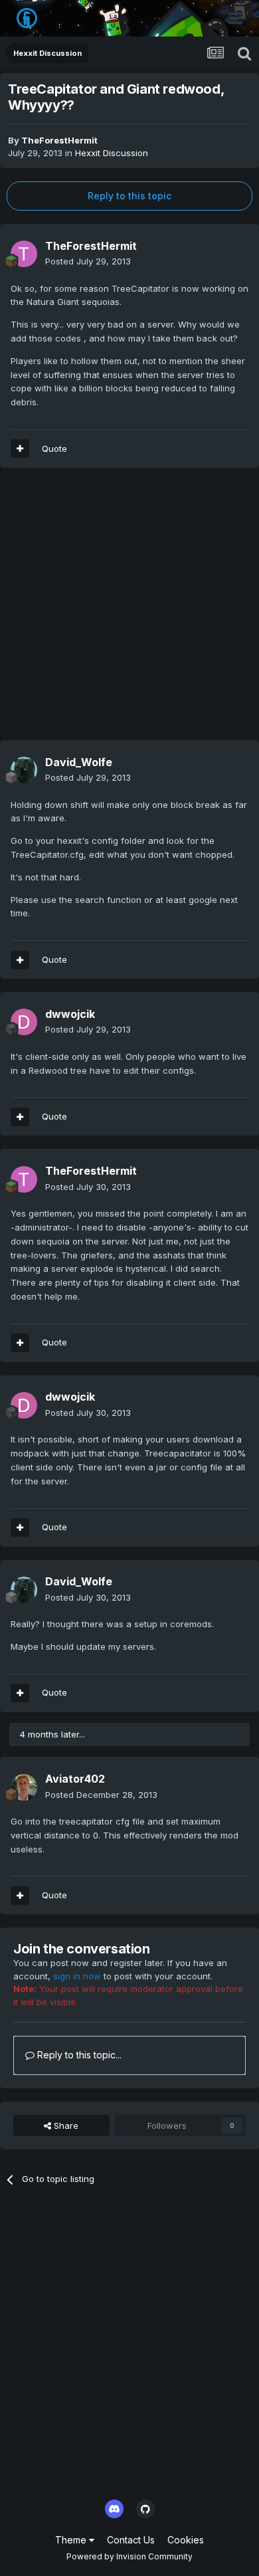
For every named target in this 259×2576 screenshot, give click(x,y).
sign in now (77, 1976)
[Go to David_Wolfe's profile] (24, 770)
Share (65, 2126)
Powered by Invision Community (129, 2556)
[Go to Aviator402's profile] (24, 1787)
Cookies (186, 2540)
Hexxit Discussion (112, 153)
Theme (72, 2540)
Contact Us (131, 2540)
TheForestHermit (59, 140)
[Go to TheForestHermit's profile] (24, 254)
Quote (54, 448)
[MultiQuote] (20, 448)
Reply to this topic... (78, 2055)
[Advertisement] (129, 611)
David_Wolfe (79, 762)
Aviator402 (75, 1779)
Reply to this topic (129, 196)
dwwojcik (70, 1014)
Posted (88, 261)
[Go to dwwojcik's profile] (24, 1022)
